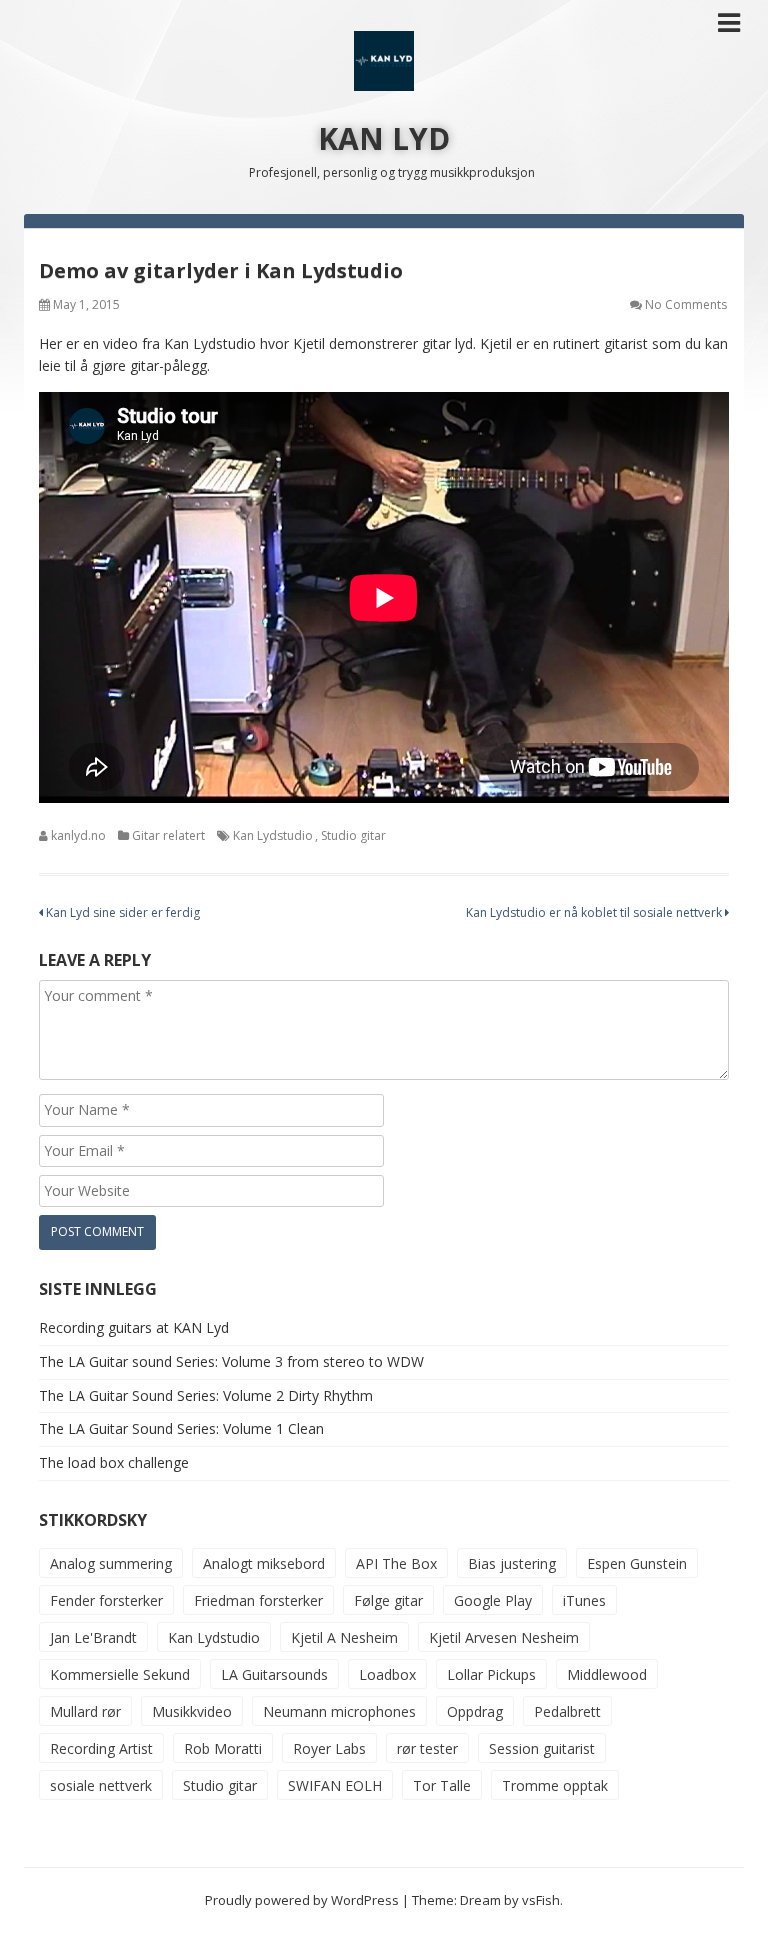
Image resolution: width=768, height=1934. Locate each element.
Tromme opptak (555, 1785)
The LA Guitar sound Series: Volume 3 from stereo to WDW (231, 1361)
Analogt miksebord (264, 1563)
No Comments (686, 304)
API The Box (396, 1563)
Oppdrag (475, 1711)
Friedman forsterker (258, 1600)
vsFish (541, 1900)
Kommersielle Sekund (120, 1674)
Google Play (493, 1600)
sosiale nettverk (101, 1785)
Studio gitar (353, 835)
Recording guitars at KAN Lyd (134, 1327)
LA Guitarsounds (274, 1674)
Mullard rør (85, 1711)
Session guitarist (542, 1748)
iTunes (584, 1600)
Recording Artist (101, 1748)
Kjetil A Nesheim (344, 1637)
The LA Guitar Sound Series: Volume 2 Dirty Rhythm (206, 1395)
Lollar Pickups (491, 1674)
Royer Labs (329, 1748)
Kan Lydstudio (273, 835)
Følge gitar (388, 1600)
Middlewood (607, 1674)
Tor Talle (442, 1785)
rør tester (427, 1748)
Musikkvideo (192, 1711)
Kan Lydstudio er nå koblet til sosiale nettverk (595, 912)
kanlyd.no (78, 835)
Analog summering (111, 1563)
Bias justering (512, 1563)
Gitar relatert (168, 835)
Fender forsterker (106, 1600)
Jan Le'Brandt (93, 1637)
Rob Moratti (223, 1748)
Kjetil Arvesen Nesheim (504, 1637)
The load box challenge (114, 1462)
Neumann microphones (339, 1711)
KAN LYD (384, 138)
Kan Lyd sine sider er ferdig (121, 912)
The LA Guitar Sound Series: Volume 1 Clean (181, 1428)
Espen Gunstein (637, 1563)
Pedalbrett (567, 1711)
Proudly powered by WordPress (302, 1900)
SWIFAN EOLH (335, 1785)
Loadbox (387, 1674)
